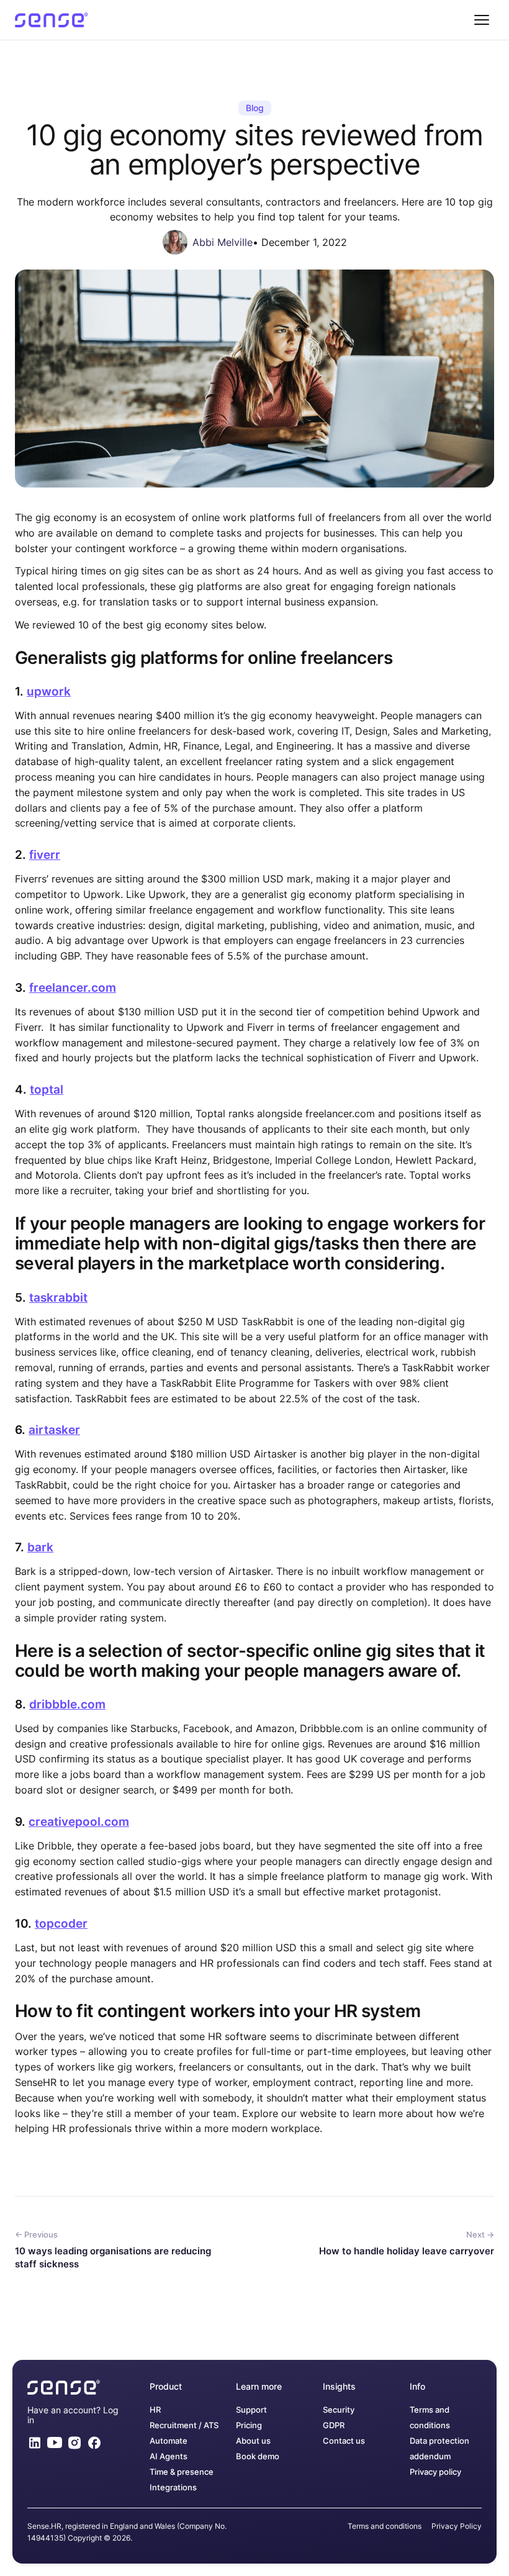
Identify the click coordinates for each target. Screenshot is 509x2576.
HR (155, 2410)
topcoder (61, 1924)
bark (40, 1547)
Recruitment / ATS (184, 2425)
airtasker (54, 1430)
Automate (169, 2441)
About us (253, 2441)
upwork (49, 692)
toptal (47, 1090)
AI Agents (169, 2456)
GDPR (334, 2425)
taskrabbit (58, 1298)
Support (251, 2410)
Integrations (173, 2488)
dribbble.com (67, 1704)
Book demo (258, 2456)
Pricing (249, 2425)
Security (339, 2410)
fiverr (45, 855)
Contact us (344, 2441)
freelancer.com (73, 988)
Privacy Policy (457, 2526)
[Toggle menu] (482, 20)
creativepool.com (79, 1822)
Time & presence (182, 2472)
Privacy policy (435, 2472)
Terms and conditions (385, 2526)
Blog (255, 108)
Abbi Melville (223, 242)
